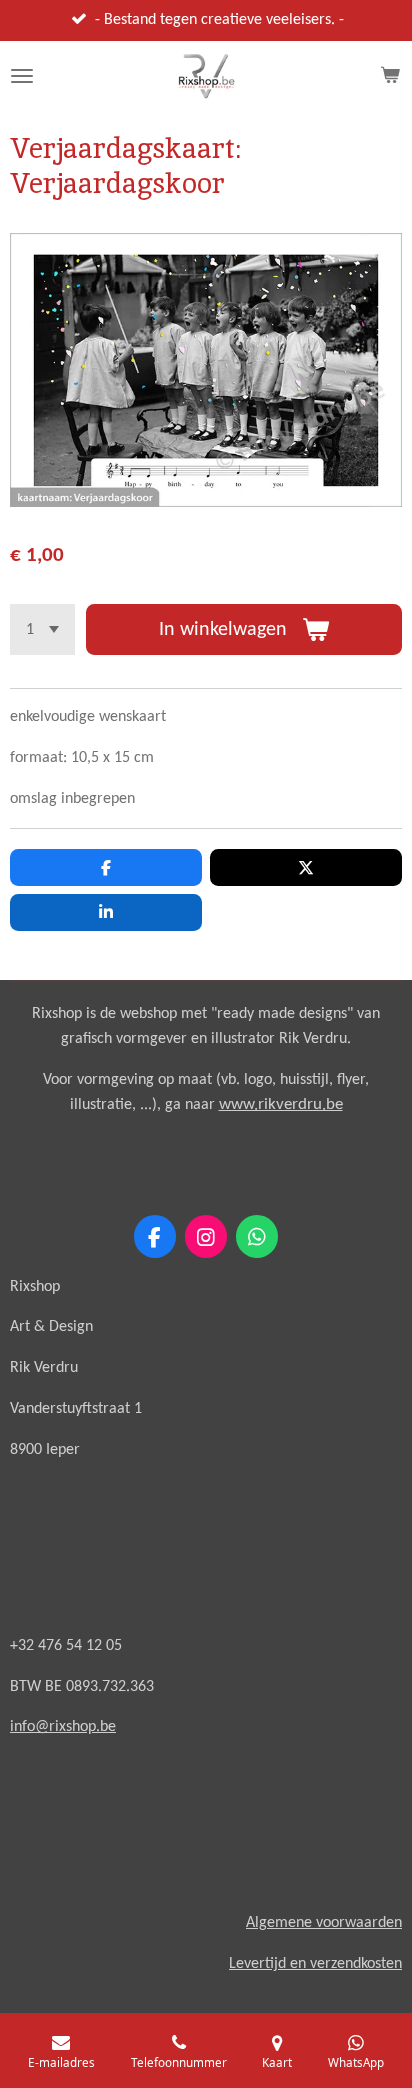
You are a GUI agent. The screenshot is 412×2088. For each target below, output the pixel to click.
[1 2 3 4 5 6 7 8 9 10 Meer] (42, 629)
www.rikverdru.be (281, 1104)
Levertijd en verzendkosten (315, 1964)
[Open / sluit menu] (22, 76)
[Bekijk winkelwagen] (390, 76)
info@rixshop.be (63, 1727)
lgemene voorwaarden (328, 1923)
